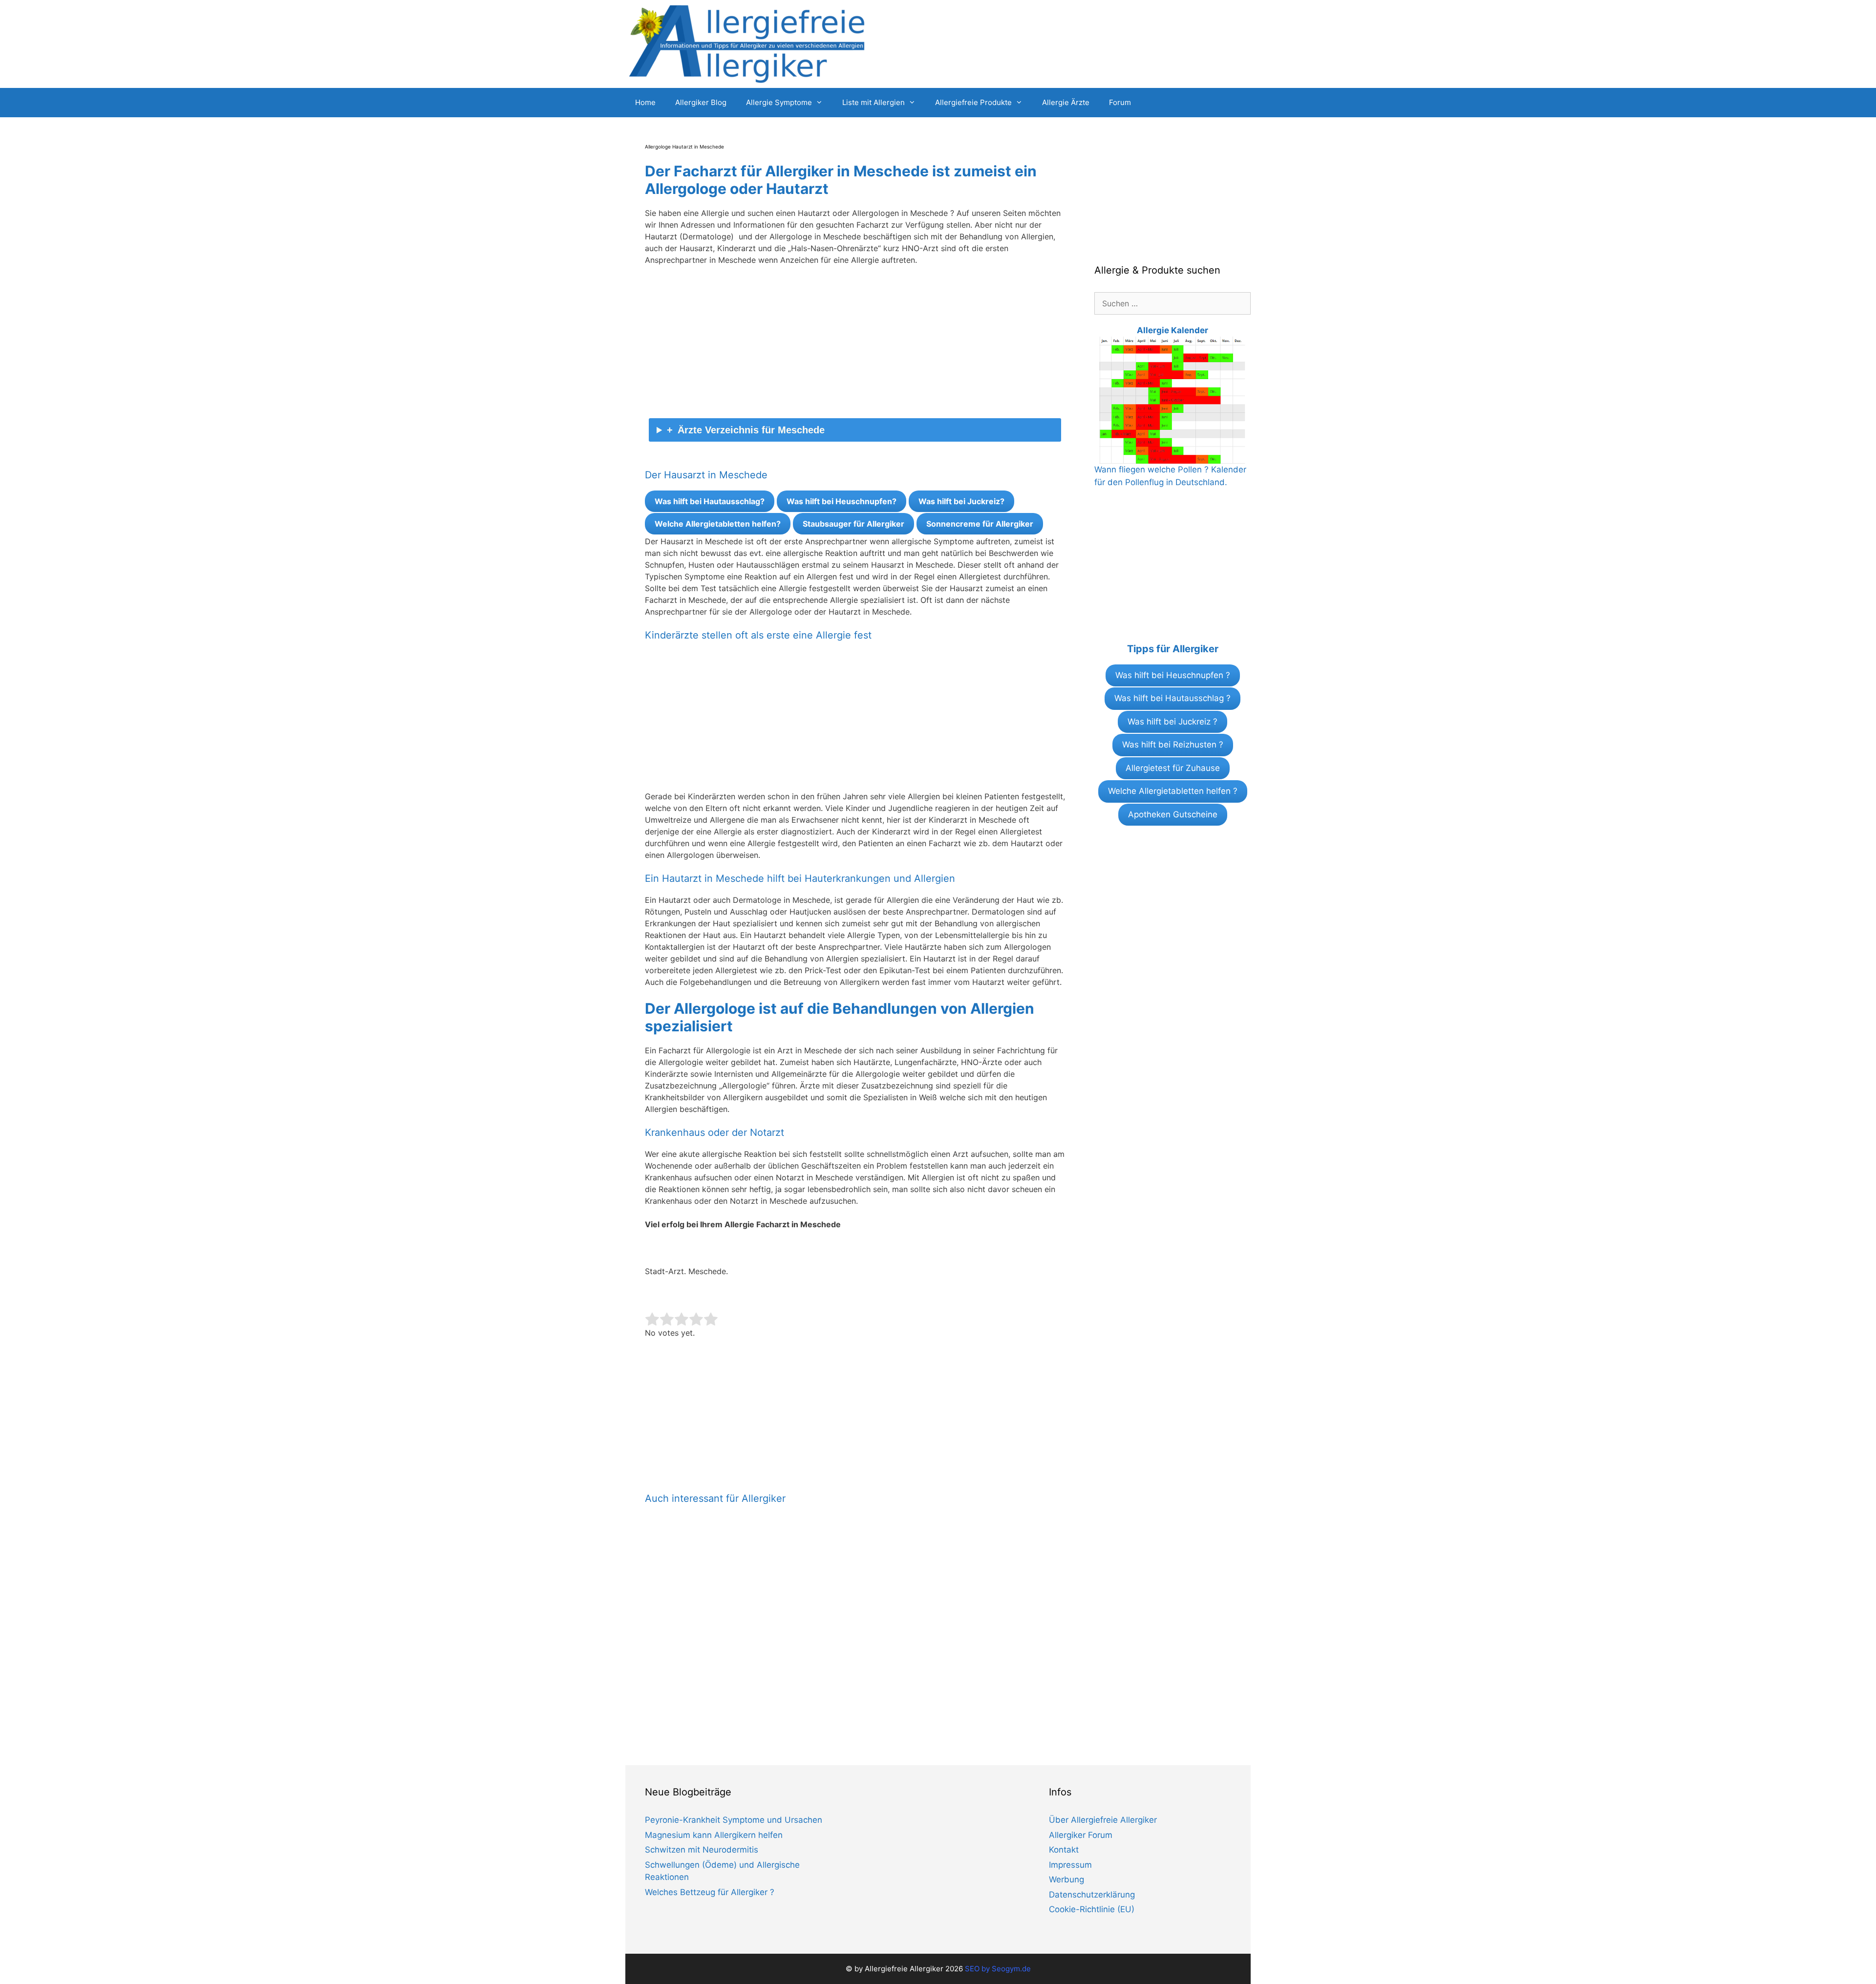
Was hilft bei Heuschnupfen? (842, 501)
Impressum (1070, 1865)
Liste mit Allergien (874, 102)
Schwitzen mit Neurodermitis (702, 1850)
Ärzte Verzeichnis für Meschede (751, 430)
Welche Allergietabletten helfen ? (1173, 791)
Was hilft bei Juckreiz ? (1172, 722)
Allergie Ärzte (1066, 102)
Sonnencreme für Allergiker (980, 524)
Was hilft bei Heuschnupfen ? (1173, 675)
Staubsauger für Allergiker (853, 524)
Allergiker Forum (1081, 1835)
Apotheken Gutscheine (1173, 814)
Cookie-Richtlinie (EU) (1092, 1909)
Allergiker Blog (701, 102)
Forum (1120, 102)
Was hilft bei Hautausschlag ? (1172, 698)
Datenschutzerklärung (1092, 1895)
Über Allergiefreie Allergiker (1103, 1820)
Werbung (1066, 1879)
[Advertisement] (855, 346)
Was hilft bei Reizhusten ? (1173, 745)
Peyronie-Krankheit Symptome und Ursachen (734, 1820)
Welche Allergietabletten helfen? (718, 524)
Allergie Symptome (779, 102)
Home (645, 102)
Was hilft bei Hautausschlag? (710, 501)
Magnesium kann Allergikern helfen (714, 1835)
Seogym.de (1011, 1969)
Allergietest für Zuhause (1173, 768)
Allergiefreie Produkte (973, 102)
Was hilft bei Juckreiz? (961, 501)
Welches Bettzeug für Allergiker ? (710, 1892)
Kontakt (1064, 1850)
